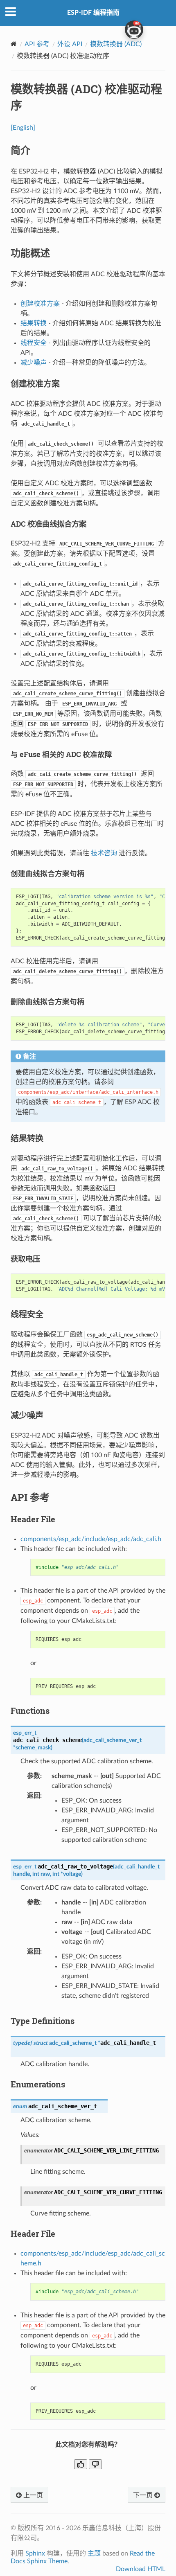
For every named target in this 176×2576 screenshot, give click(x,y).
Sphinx (35, 2553)
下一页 (144, 2495)
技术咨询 (104, 853)
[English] (23, 128)
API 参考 (37, 44)
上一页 (32, 2495)
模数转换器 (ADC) (116, 44)
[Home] (14, 44)
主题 (94, 2553)
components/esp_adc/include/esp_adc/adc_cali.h (91, 1539)
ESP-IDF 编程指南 (93, 13)
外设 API (70, 44)
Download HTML (141, 2569)
